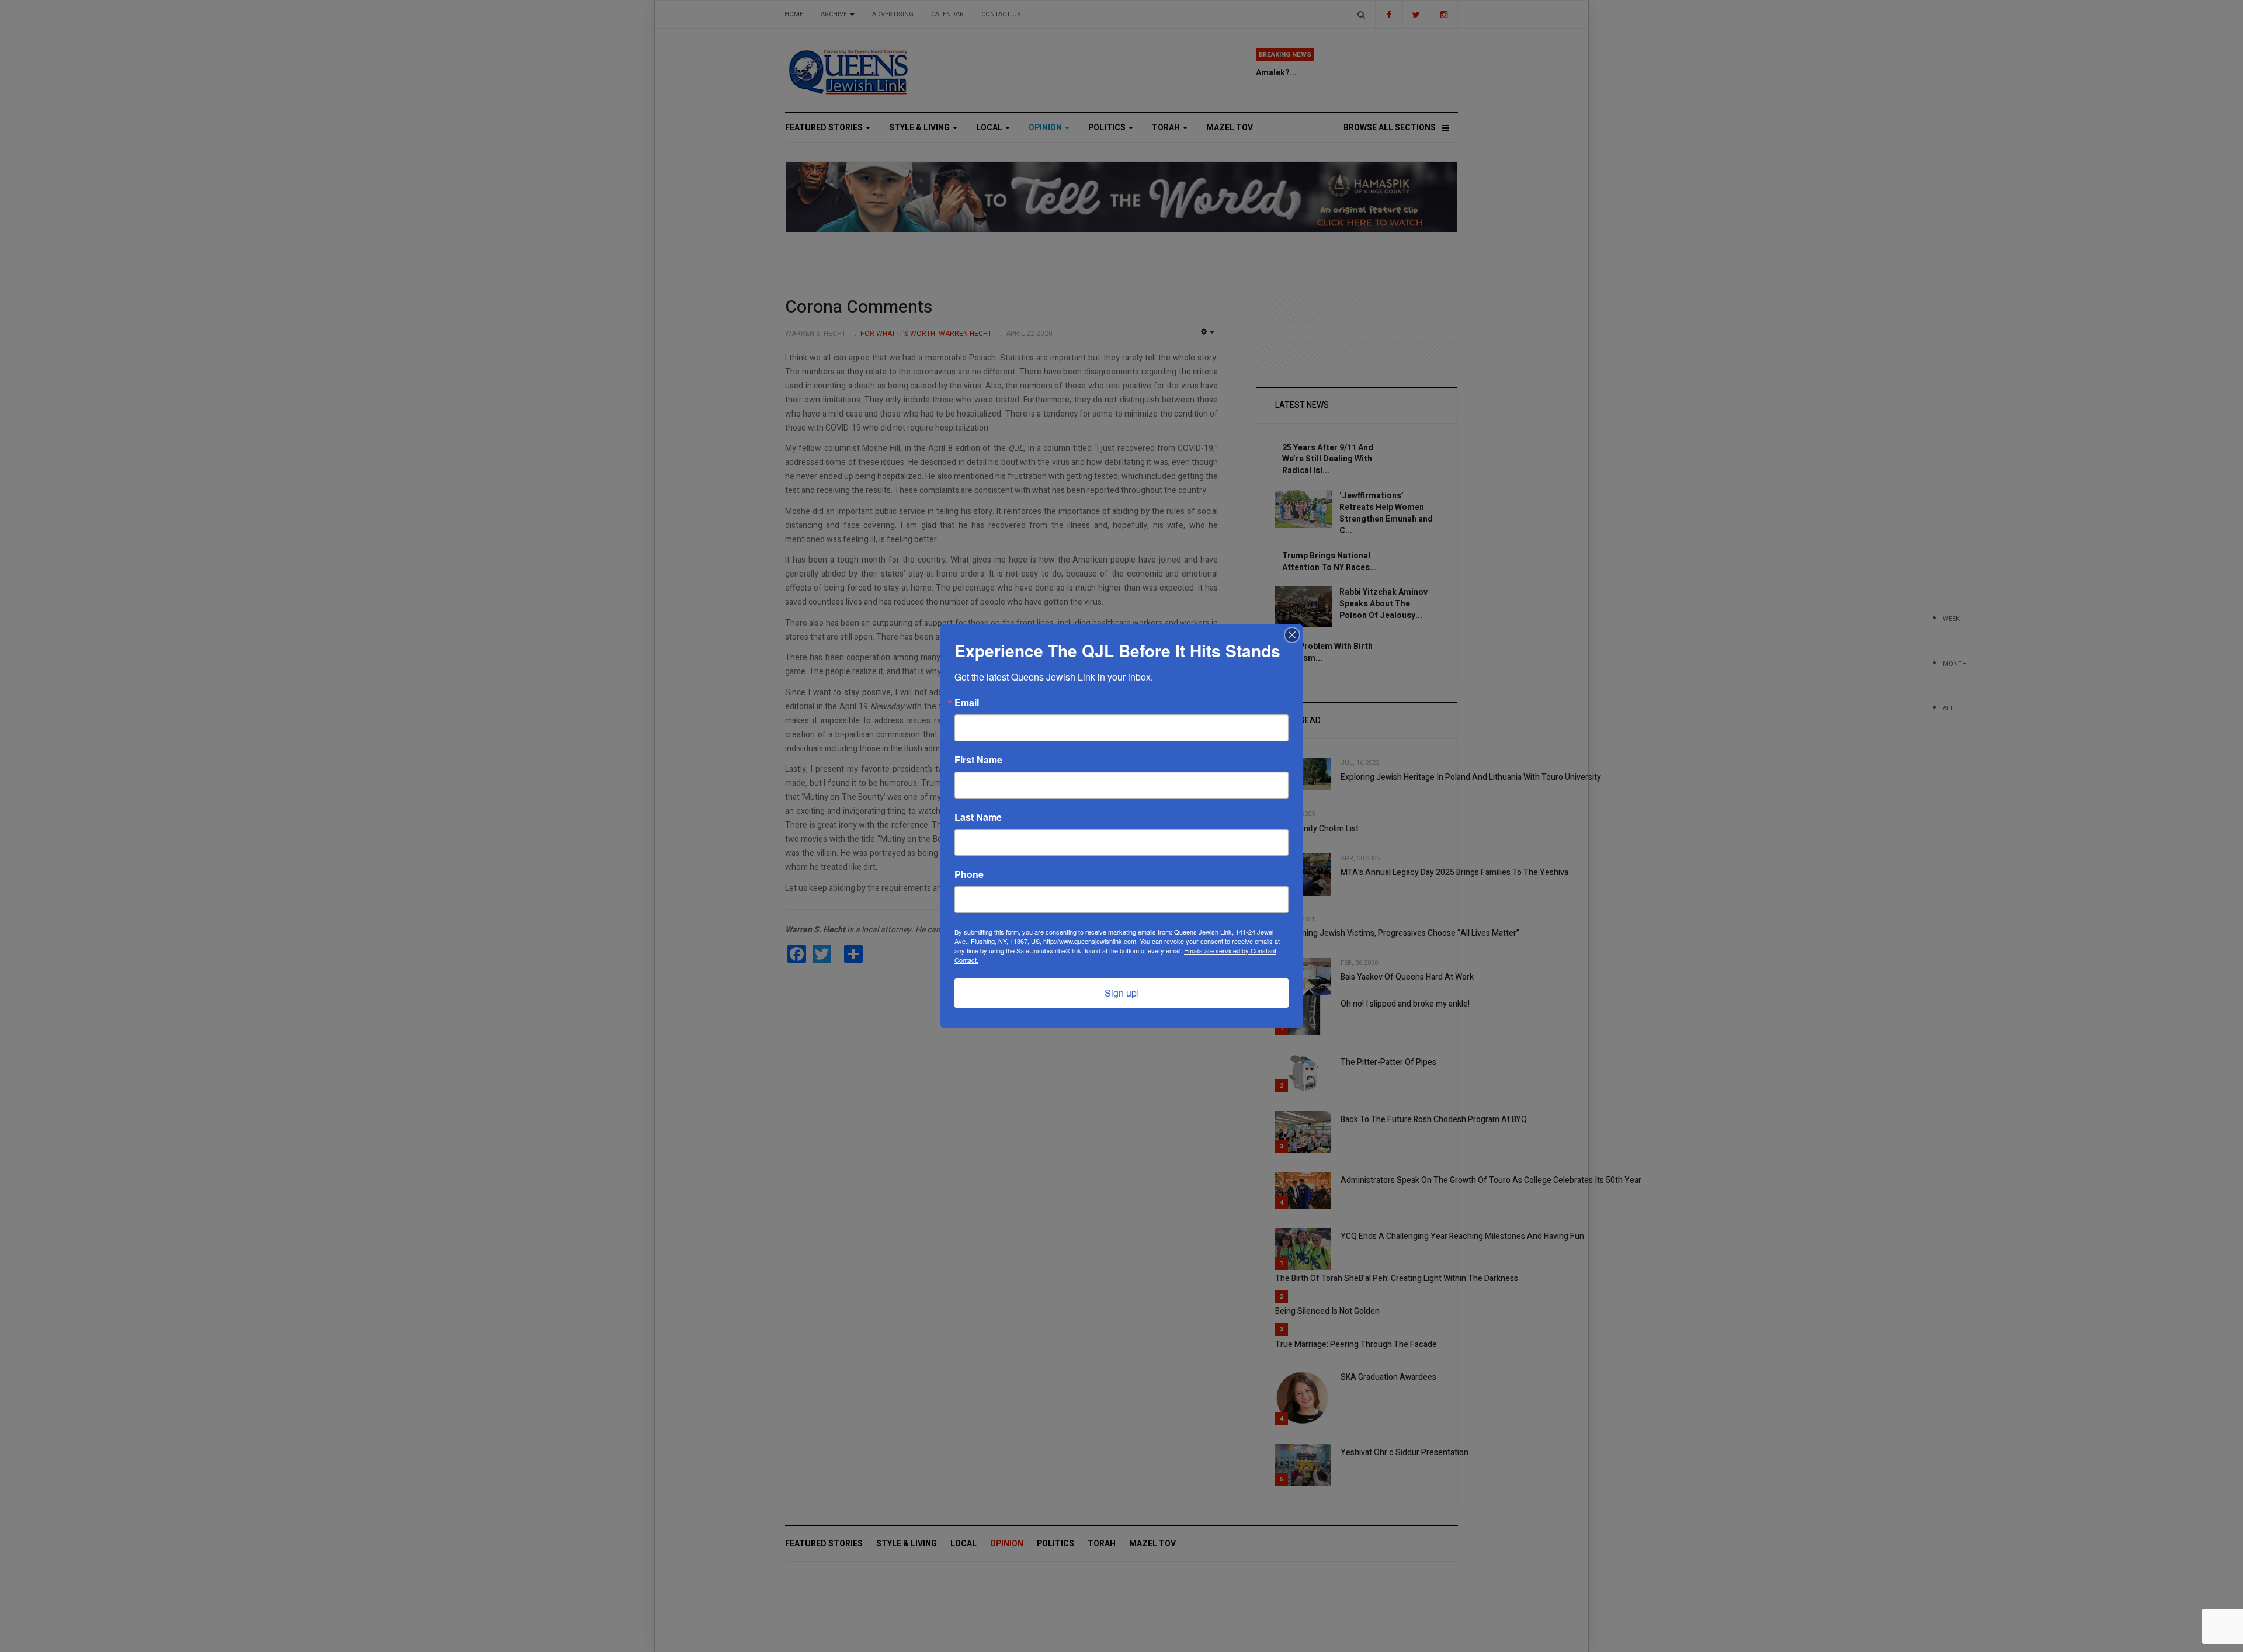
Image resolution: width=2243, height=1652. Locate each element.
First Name (978, 760)
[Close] (1292, 635)
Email (967, 703)
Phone (969, 874)
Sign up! (1122, 993)
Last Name (978, 817)
